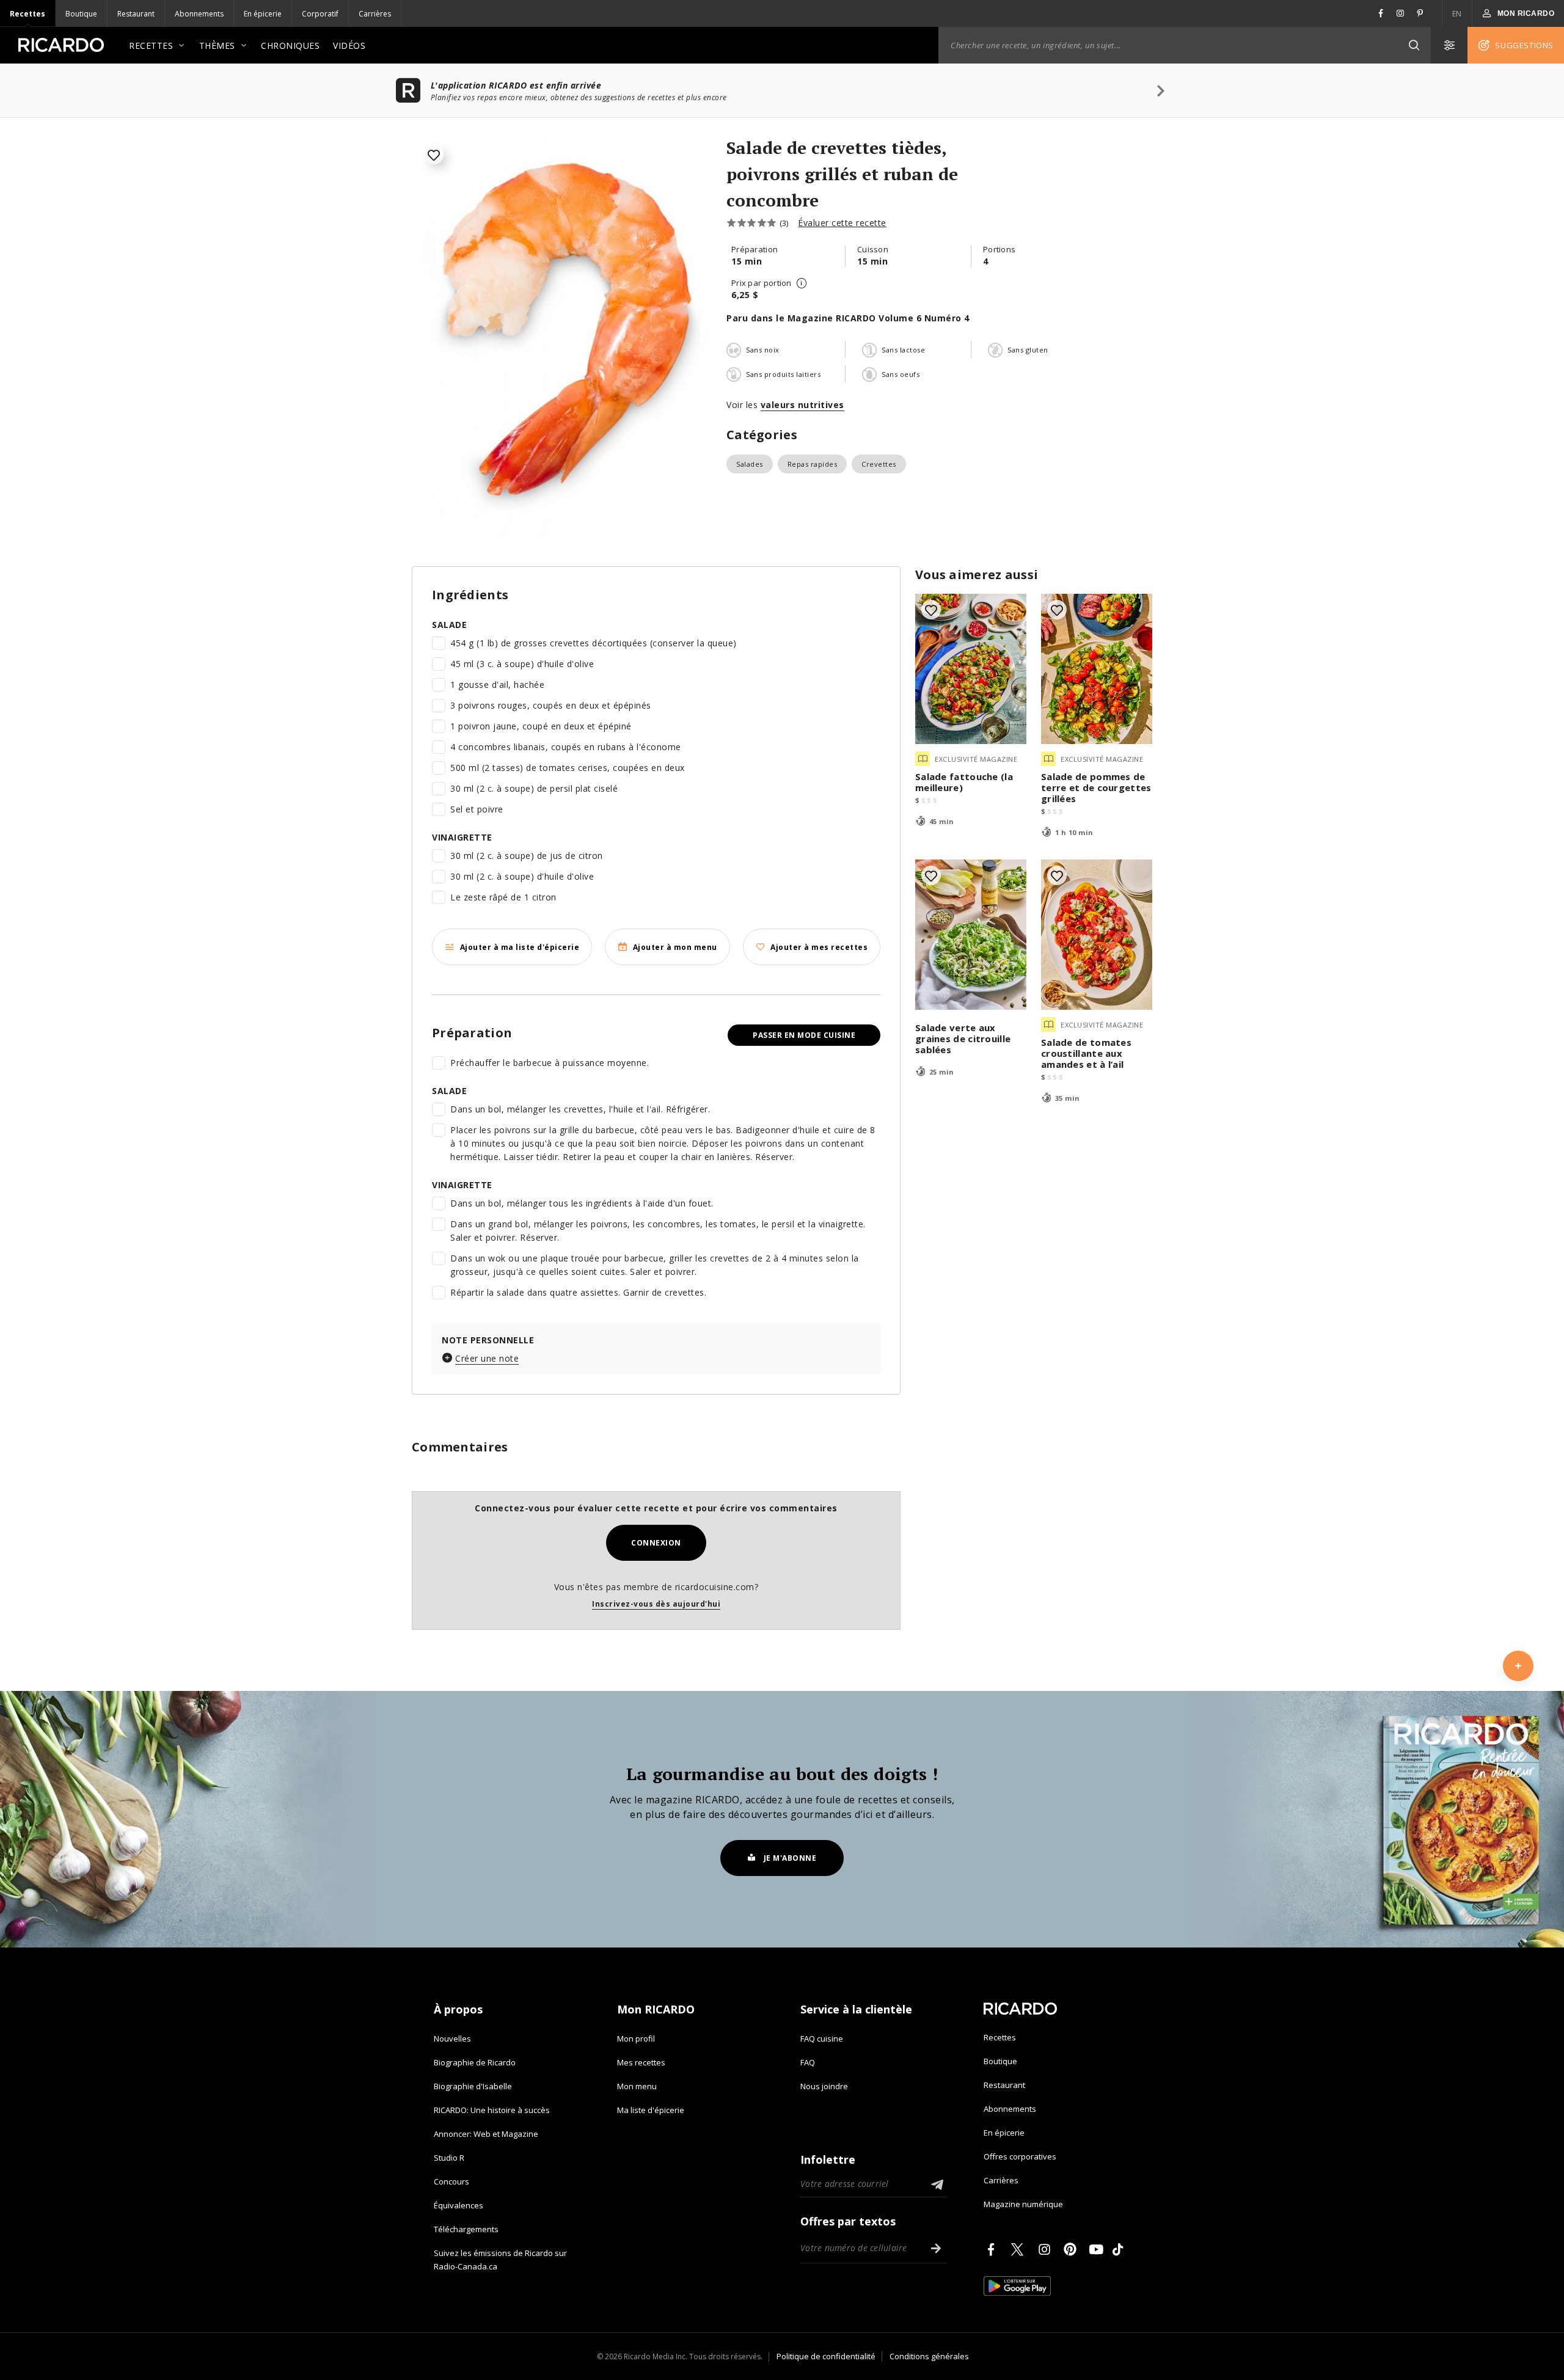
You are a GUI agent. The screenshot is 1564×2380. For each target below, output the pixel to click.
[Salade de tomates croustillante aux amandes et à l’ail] (1097, 935)
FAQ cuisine (822, 2039)
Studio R (449, 2158)
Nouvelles (452, 2039)
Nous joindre (824, 2086)
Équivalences (459, 2205)
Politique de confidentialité (826, 2356)
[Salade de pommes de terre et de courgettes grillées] (1097, 669)
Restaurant (136, 14)
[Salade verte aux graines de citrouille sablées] (971, 935)
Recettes (27, 14)
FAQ (808, 2062)
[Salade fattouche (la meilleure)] (971, 669)
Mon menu (637, 2086)
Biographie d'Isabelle (473, 2086)
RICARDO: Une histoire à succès (492, 2110)
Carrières (375, 14)
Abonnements (199, 14)
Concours (451, 2181)
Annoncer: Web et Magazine (486, 2134)
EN (1457, 14)
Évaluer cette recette (842, 223)
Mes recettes (641, 2062)
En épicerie (263, 14)
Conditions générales (929, 2356)
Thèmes (217, 46)
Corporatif (320, 14)
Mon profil (636, 2039)
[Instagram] (1047, 2249)
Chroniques (290, 46)
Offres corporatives (1020, 2156)
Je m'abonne (790, 1858)
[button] (1414, 45)
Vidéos (349, 46)
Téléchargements (466, 2229)
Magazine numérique (1023, 2204)
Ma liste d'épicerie (651, 2110)
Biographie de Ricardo (475, 2062)
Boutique (81, 14)
